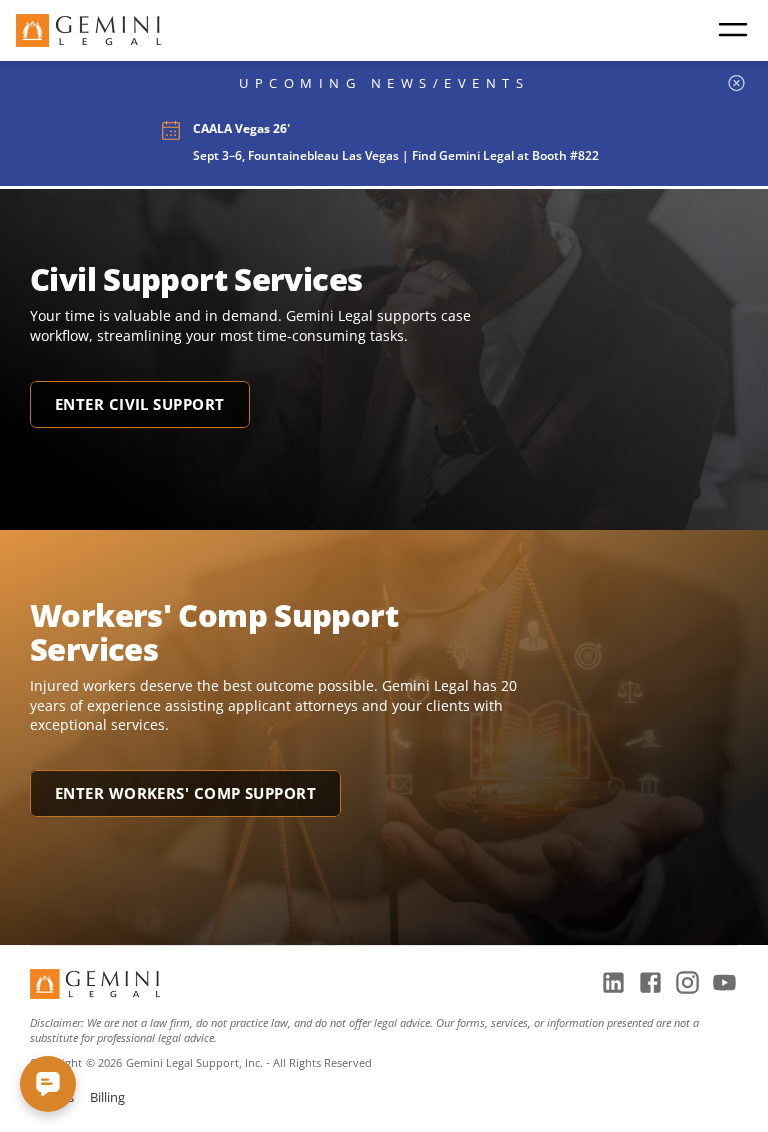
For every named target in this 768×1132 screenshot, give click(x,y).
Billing (107, 1097)
